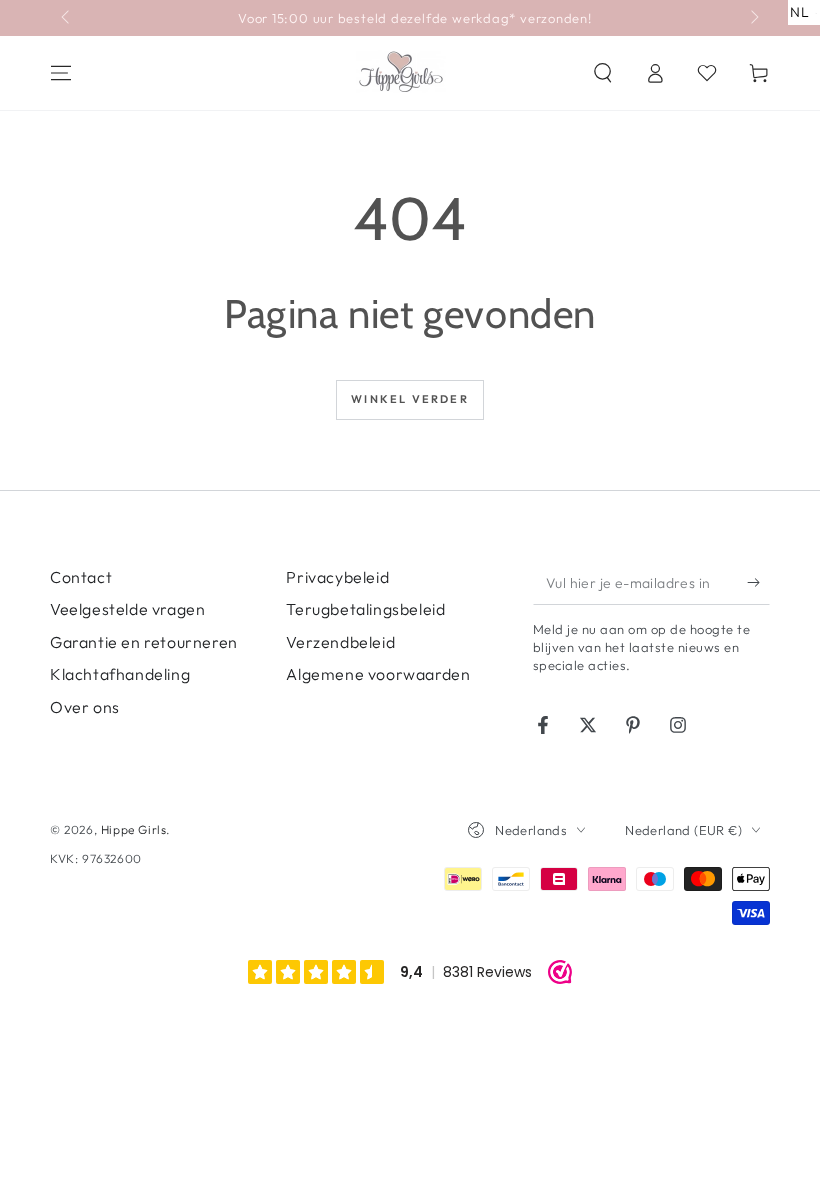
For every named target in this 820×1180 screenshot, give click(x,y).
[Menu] (61, 73)
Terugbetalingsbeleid (365, 609)
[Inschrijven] (758, 582)
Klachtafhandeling (120, 674)
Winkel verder (410, 399)
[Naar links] (67, 18)
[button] (603, 73)
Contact (81, 577)
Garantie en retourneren (144, 642)
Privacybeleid (337, 577)
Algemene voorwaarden (378, 674)
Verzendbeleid (340, 642)
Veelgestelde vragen (127, 609)
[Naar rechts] (753, 18)
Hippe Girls (134, 829)
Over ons (85, 707)
